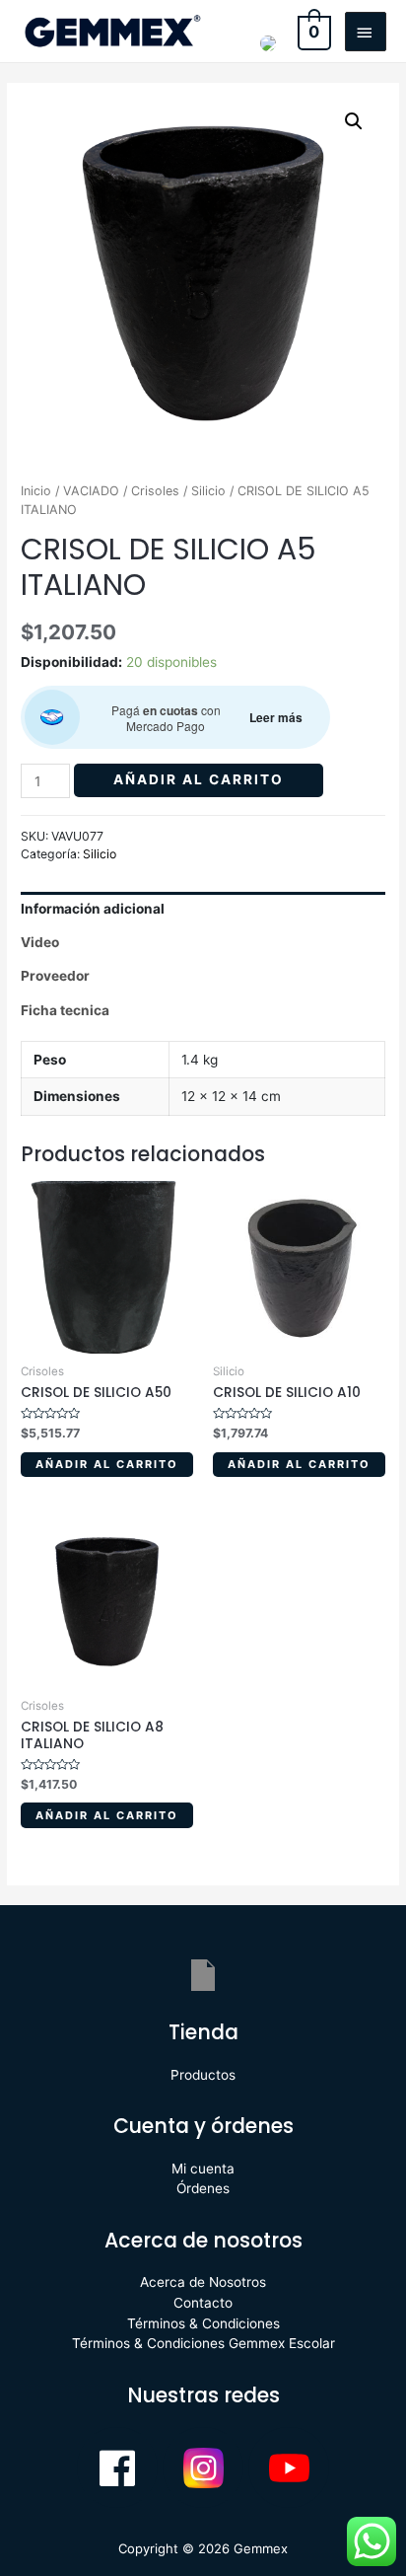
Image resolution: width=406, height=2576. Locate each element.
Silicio (208, 491)
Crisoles (155, 491)
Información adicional (93, 909)
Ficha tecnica (65, 1010)
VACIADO (91, 491)
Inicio (36, 491)
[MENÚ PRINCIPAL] (366, 32)
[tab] (203, 909)
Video (40, 942)
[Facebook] (117, 2467)
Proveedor (55, 976)
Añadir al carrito (199, 779)
